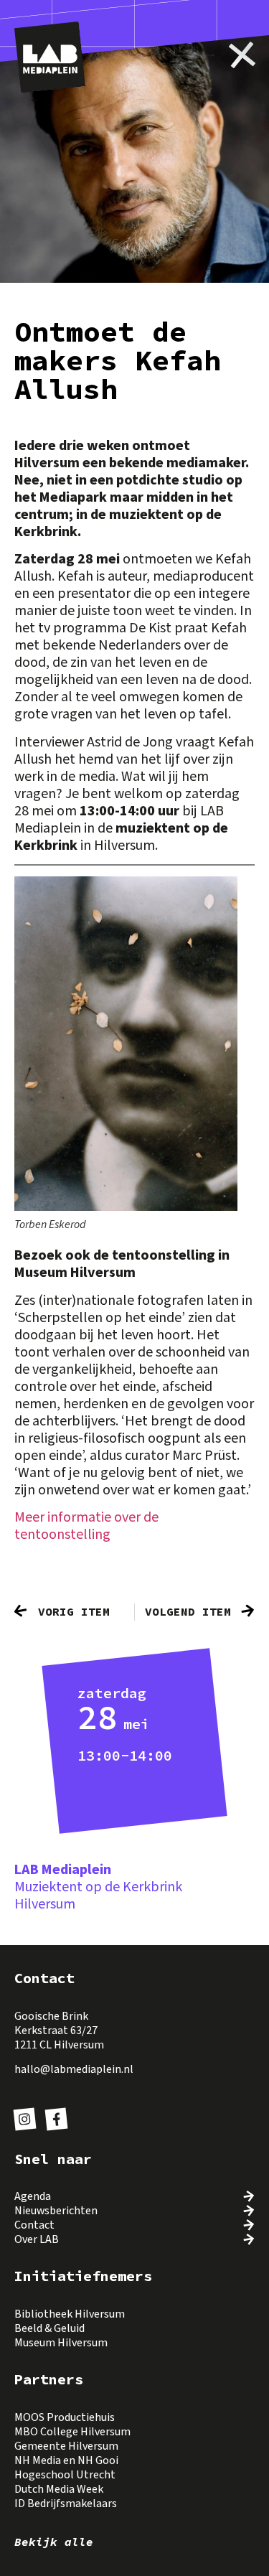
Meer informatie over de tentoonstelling (86, 1526)
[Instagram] (25, 2119)
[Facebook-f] (56, 2119)
